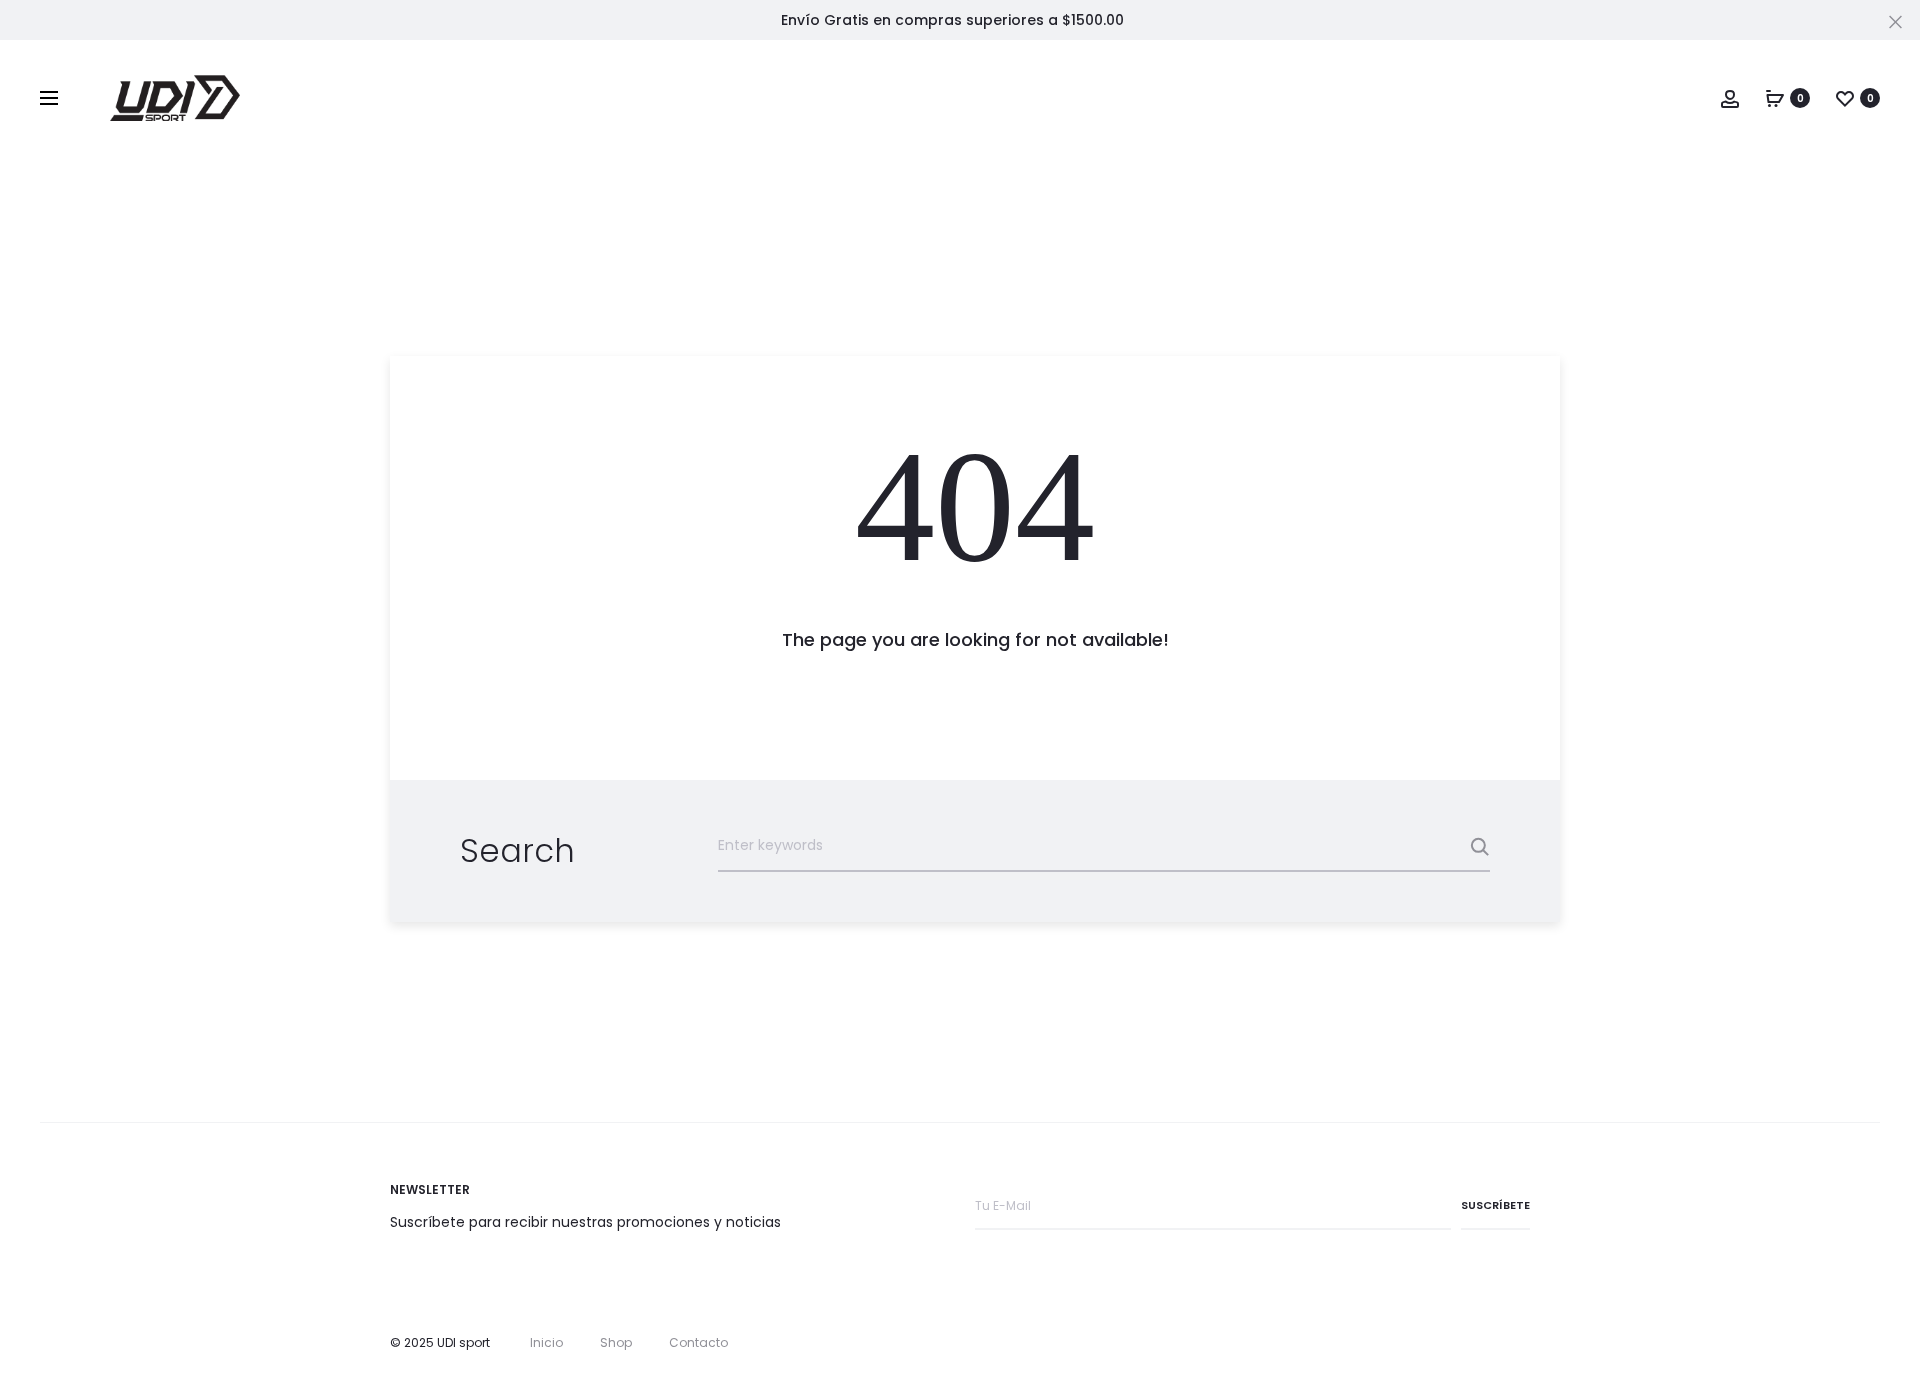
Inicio (546, 1342)
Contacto (698, 1342)
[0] (1775, 98)
